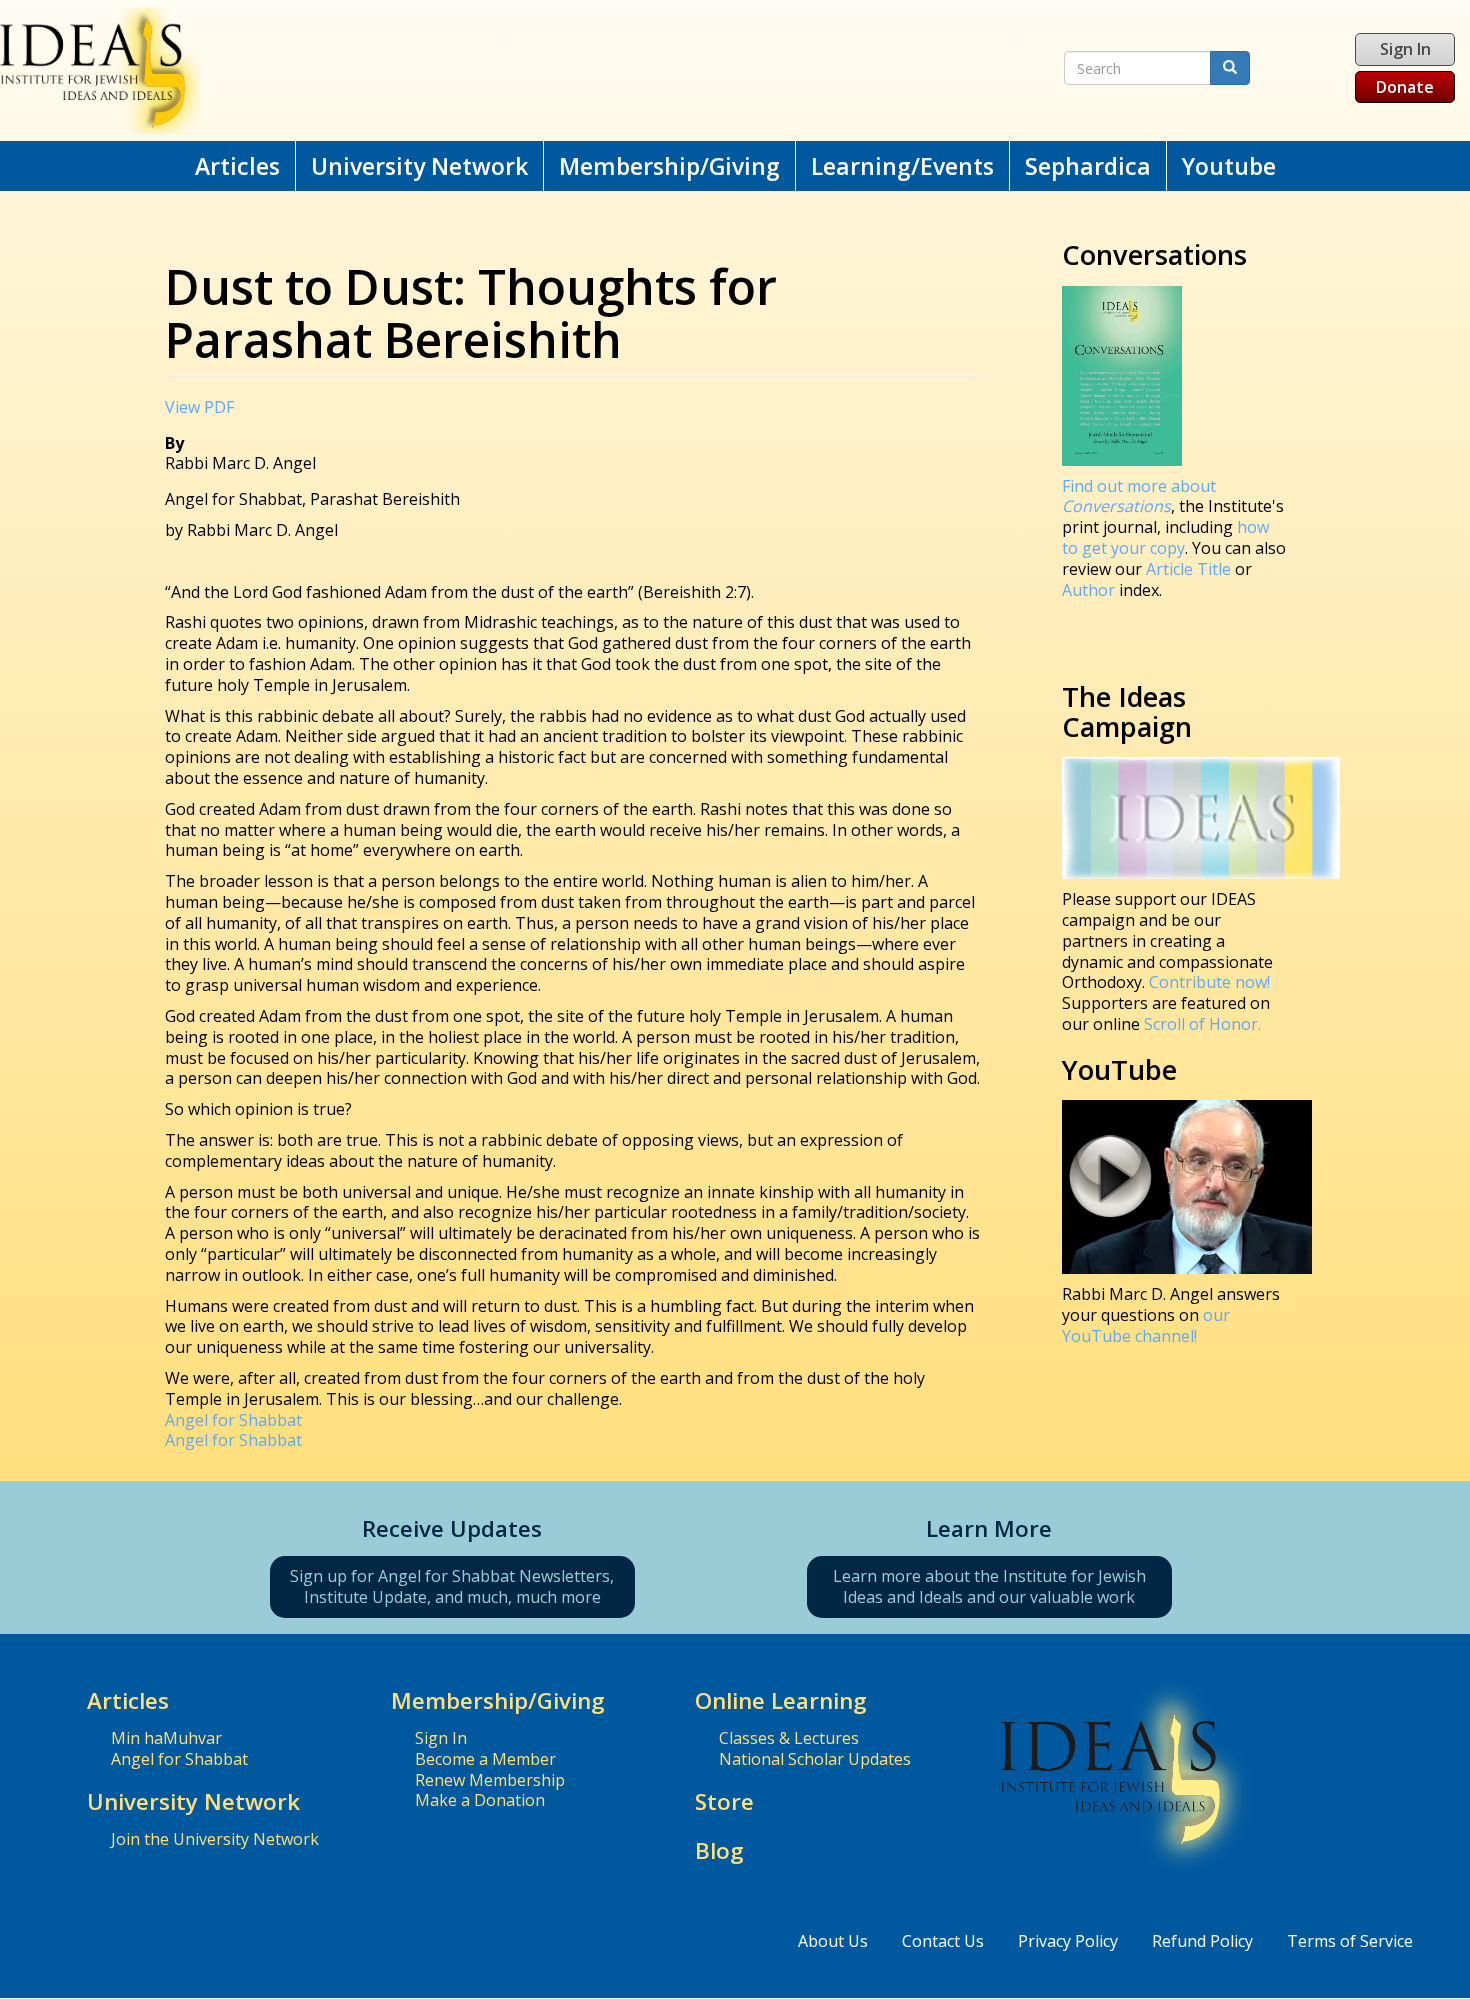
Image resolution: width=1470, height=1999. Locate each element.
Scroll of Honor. (1202, 1024)
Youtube (1229, 166)
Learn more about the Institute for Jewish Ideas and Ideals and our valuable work (989, 1586)
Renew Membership (490, 1780)
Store (724, 1801)
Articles (237, 166)
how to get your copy (1165, 537)
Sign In (1405, 49)
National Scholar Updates (815, 1759)
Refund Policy (1202, 1941)
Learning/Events (902, 166)
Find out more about (1139, 496)
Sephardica (1088, 166)
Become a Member (485, 1759)
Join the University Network (215, 1839)
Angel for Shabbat (233, 1420)
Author (1088, 590)
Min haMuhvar (166, 1738)
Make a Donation (480, 1800)
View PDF (199, 407)
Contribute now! (1209, 982)
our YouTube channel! (1146, 1325)
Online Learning (781, 1700)
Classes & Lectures (789, 1738)
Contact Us (943, 1941)
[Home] (480, 70)
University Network (419, 166)
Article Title (1190, 569)
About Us (833, 1941)
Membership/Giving (669, 166)
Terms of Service (1350, 1941)
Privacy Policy (1068, 1941)
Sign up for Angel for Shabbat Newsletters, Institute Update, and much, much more (452, 1586)
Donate (1405, 87)
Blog (719, 1850)
